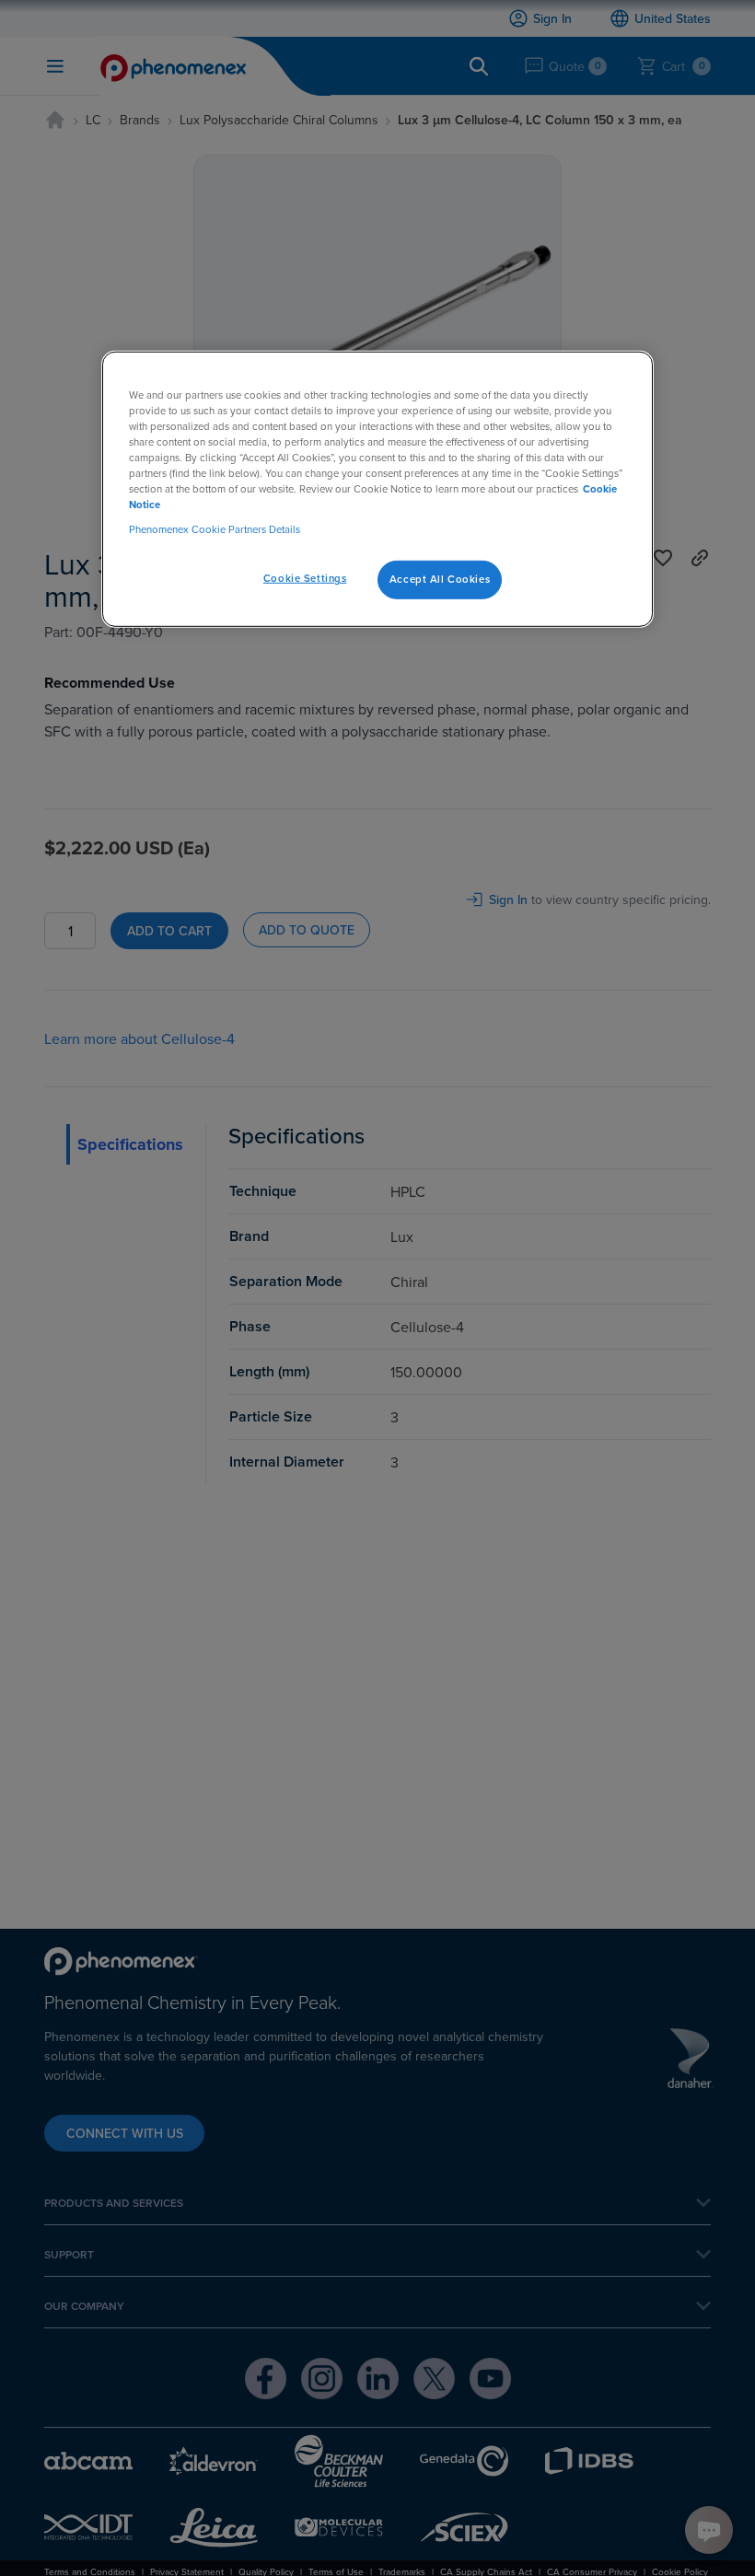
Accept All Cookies (440, 579)
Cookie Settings (305, 578)
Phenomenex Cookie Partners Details (215, 529)
